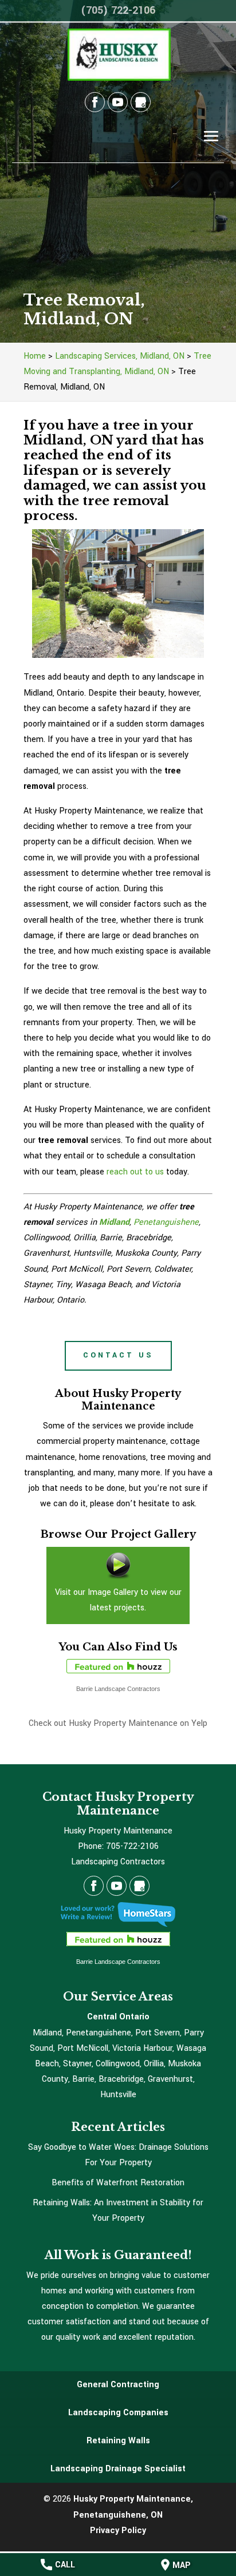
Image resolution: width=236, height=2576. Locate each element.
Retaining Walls (118, 2441)
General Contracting (118, 2385)
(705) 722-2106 (118, 10)
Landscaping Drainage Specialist (118, 2469)
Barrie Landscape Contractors (118, 1689)
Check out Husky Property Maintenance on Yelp (118, 1723)
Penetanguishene (166, 1222)
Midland (114, 1222)
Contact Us (118, 1355)
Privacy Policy (118, 2531)
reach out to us (135, 1172)
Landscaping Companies (118, 2413)
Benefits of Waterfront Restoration (118, 2183)
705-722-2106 (132, 1846)
